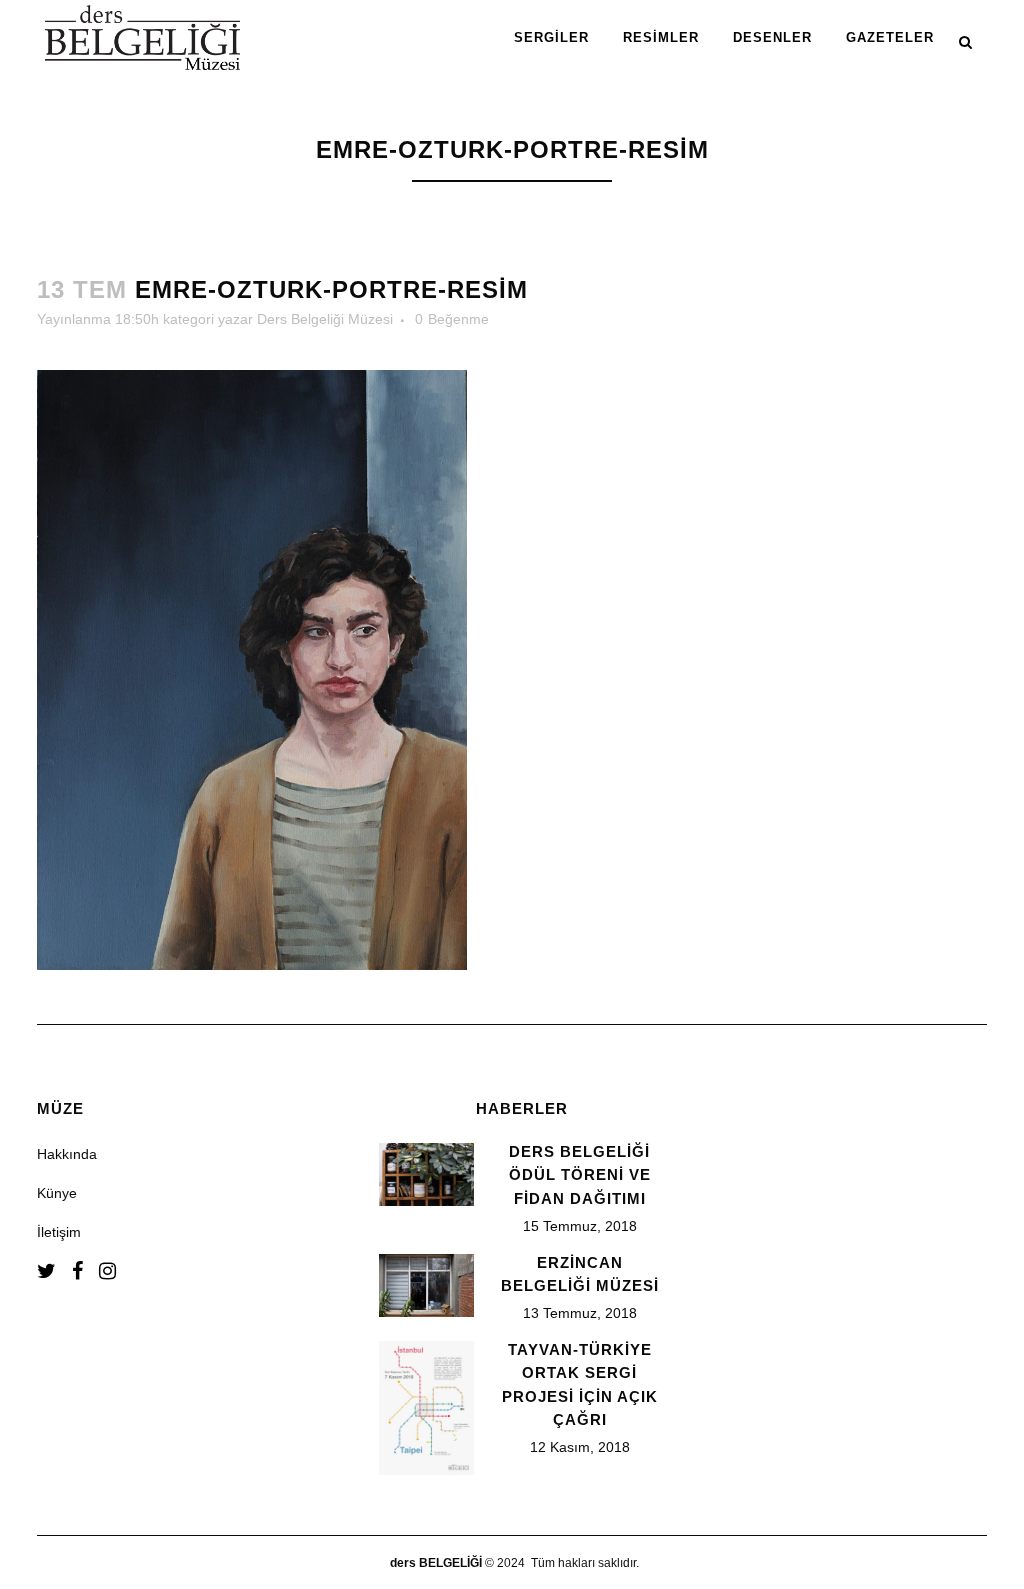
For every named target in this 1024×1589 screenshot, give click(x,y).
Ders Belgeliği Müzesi (325, 319)
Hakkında (67, 1154)
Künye (57, 1193)
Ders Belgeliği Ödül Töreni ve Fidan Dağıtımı (580, 1175)
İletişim (59, 1232)
